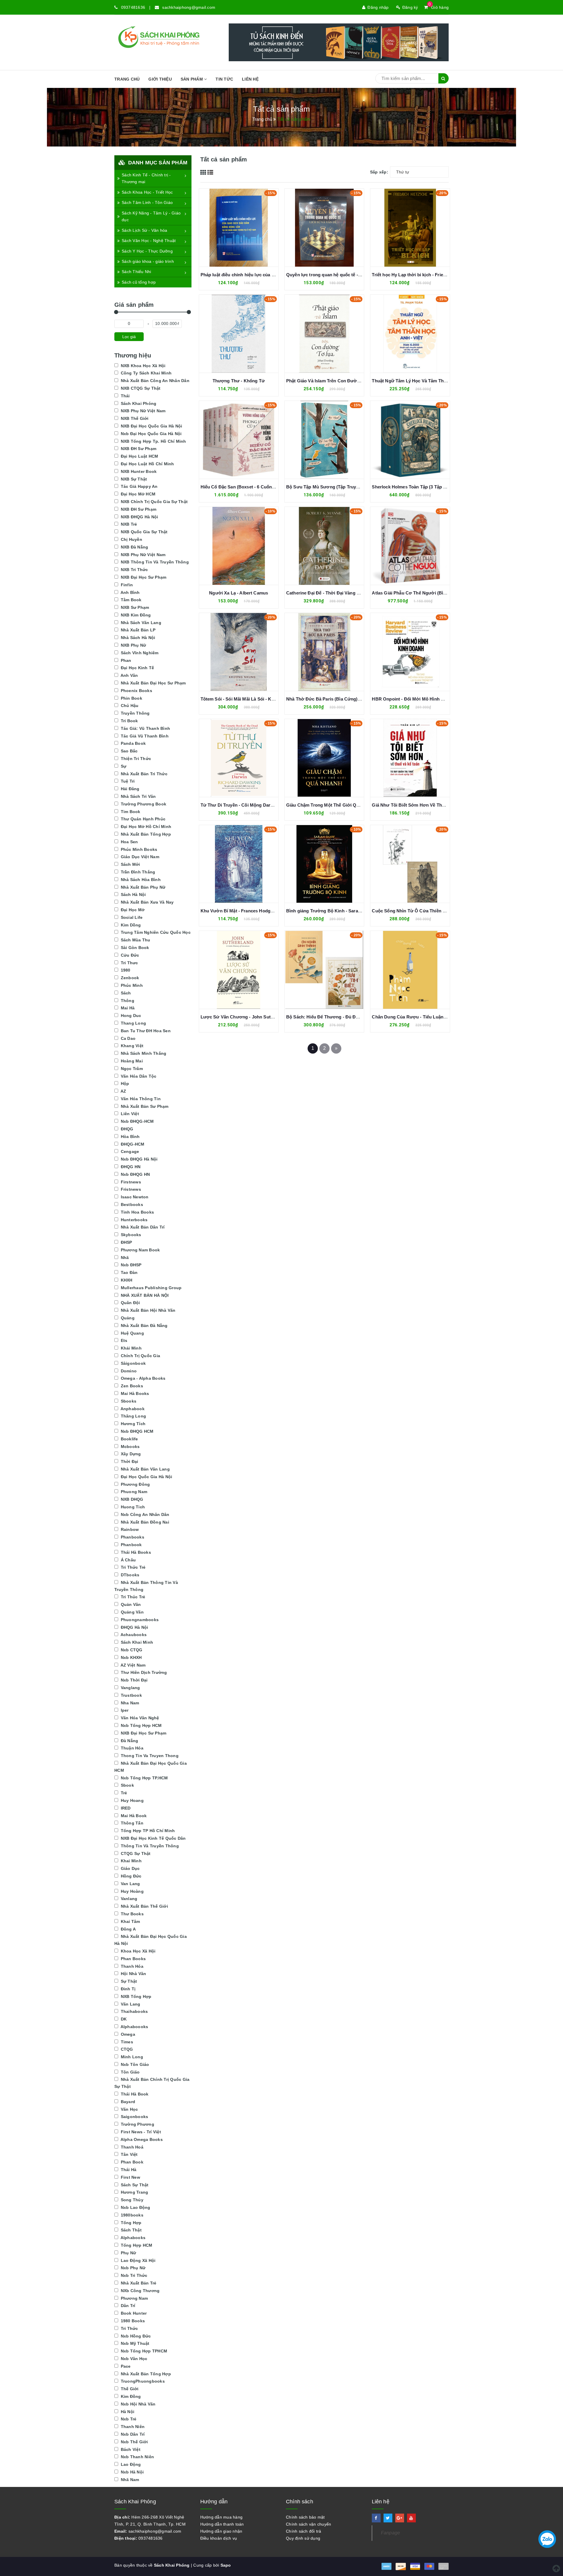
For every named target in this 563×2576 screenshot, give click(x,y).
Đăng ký (410, 7)
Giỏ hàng (439, 7)
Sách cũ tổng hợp (139, 282)
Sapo (226, 2565)
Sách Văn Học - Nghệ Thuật (149, 241)
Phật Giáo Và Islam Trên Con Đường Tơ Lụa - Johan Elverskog (352, 381)
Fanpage (391, 2533)
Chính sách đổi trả (304, 2531)
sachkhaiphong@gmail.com (189, 7)
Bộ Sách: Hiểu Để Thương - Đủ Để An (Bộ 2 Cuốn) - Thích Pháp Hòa (357, 1017)
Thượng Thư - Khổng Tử (239, 381)
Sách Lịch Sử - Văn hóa (145, 230)
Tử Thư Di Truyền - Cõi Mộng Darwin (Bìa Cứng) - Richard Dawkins (271, 805)
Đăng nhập (378, 7)
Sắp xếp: (379, 172)
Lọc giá (129, 337)
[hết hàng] (404, 227)
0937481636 (133, 7)
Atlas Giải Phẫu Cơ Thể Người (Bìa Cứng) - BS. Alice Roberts (436, 593)
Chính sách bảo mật (305, 2517)
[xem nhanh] (245, 227)
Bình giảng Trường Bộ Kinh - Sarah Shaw (330, 911)
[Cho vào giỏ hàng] (232, 227)
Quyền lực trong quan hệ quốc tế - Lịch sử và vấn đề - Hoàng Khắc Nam (361, 275)
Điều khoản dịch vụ (219, 2538)
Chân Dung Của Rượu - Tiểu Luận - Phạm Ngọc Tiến (427, 1017)
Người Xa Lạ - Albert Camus (239, 593)
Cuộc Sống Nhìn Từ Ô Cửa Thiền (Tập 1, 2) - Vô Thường (431, 911)
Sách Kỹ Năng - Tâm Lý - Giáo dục (151, 217)
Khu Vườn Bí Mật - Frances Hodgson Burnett (248, 911)
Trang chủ (127, 79)
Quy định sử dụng (303, 2538)
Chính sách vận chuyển (308, 2524)
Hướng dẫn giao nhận (221, 2531)
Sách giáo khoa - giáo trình (148, 261)
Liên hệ (250, 79)
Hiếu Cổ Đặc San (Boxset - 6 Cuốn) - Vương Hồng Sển (257, 487)
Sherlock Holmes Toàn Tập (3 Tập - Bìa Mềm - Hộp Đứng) (431, 487)
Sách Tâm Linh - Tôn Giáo (147, 202)
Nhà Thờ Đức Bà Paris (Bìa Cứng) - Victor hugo (336, 699)
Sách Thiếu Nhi (136, 272)
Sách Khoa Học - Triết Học (147, 192)
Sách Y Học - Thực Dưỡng (147, 251)
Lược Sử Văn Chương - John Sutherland (244, 1017)
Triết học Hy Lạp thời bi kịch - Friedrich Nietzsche (424, 275)
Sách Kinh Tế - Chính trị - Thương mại (146, 178)
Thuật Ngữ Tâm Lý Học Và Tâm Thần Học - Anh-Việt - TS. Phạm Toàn (444, 381)
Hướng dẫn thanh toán (222, 2524)
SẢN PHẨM (192, 79)
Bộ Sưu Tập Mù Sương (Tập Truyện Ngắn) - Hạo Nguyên (345, 487)
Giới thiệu (160, 79)
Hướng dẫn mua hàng (222, 2517)
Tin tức (224, 79)
